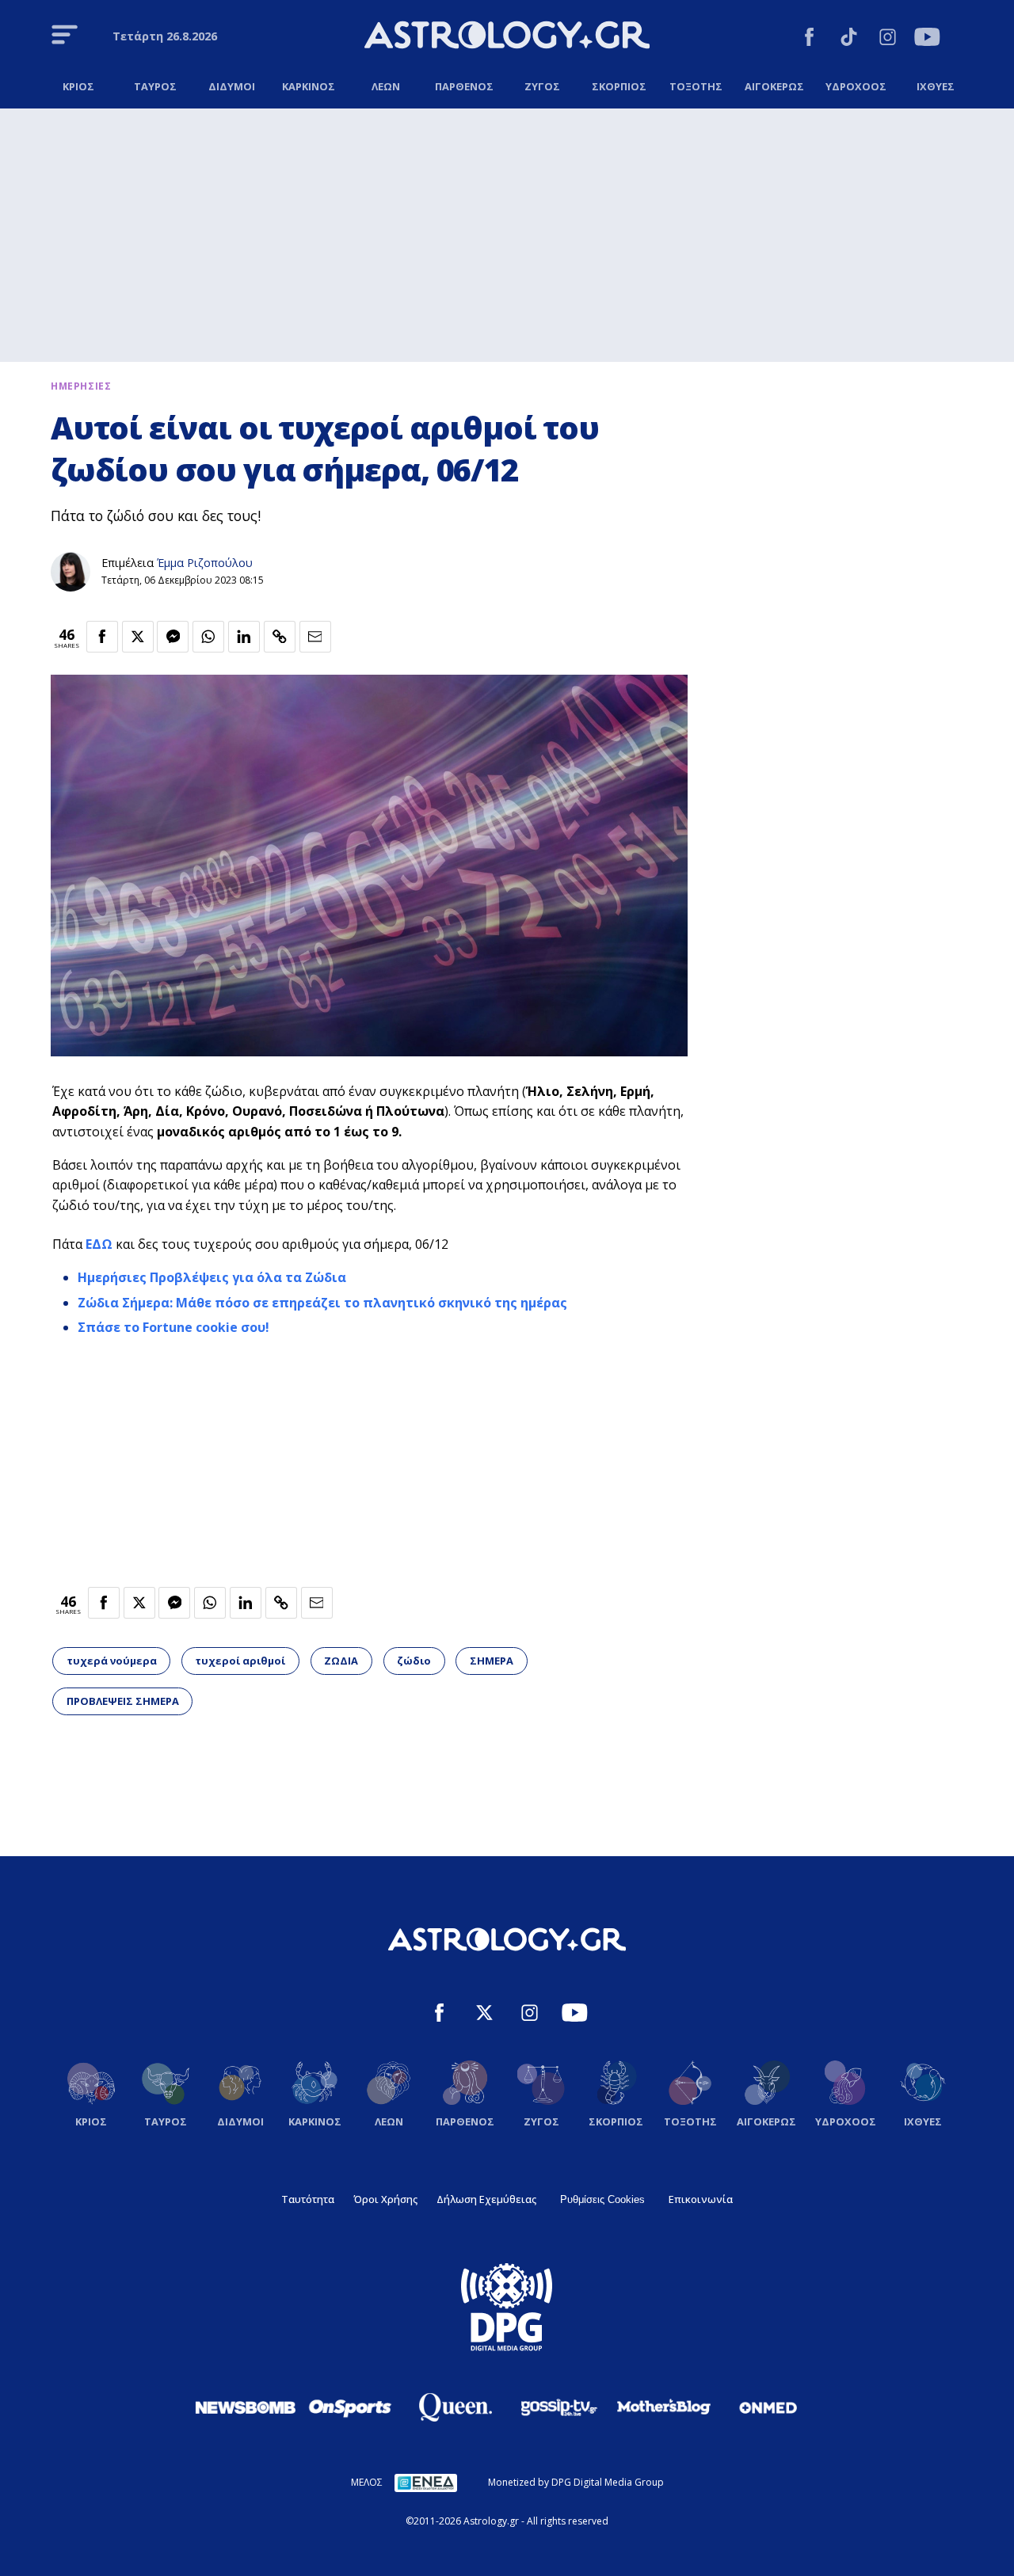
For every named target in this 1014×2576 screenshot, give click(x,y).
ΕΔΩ (99, 1244)
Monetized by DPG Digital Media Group (576, 2482)
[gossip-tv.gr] (559, 2407)
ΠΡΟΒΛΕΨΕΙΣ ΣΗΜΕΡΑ (123, 1701)
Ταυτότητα (308, 2199)
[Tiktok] (849, 39)
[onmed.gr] (768, 2407)
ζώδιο (414, 1661)
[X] (484, 2015)
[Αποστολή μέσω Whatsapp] (208, 637)
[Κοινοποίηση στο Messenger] (173, 637)
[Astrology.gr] (507, 37)
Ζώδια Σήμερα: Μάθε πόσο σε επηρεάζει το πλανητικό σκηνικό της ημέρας (322, 1303)
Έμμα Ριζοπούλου (205, 563)
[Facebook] (809, 39)
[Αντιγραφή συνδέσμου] (280, 637)
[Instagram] (888, 39)
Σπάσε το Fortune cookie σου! (173, 1327)
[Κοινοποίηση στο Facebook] (102, 637)
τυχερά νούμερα (112, 1661)
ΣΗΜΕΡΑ (492, 1661)
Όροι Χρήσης (385, 2199)
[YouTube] (927, 39)
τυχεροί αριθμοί (240, 1661)
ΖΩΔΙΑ (341, 1661)
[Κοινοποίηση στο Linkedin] (244, 637)
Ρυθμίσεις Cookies (602, 2199)
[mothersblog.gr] (664, 2407)
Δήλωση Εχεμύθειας (486, 2199)
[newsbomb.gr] (246, 2407)
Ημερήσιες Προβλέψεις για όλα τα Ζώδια (212, 1277)
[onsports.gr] (350, 2407)
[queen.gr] (455, 2407)
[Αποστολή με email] (315, 637)
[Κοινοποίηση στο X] (138, 637)
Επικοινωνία (701, 2199)
